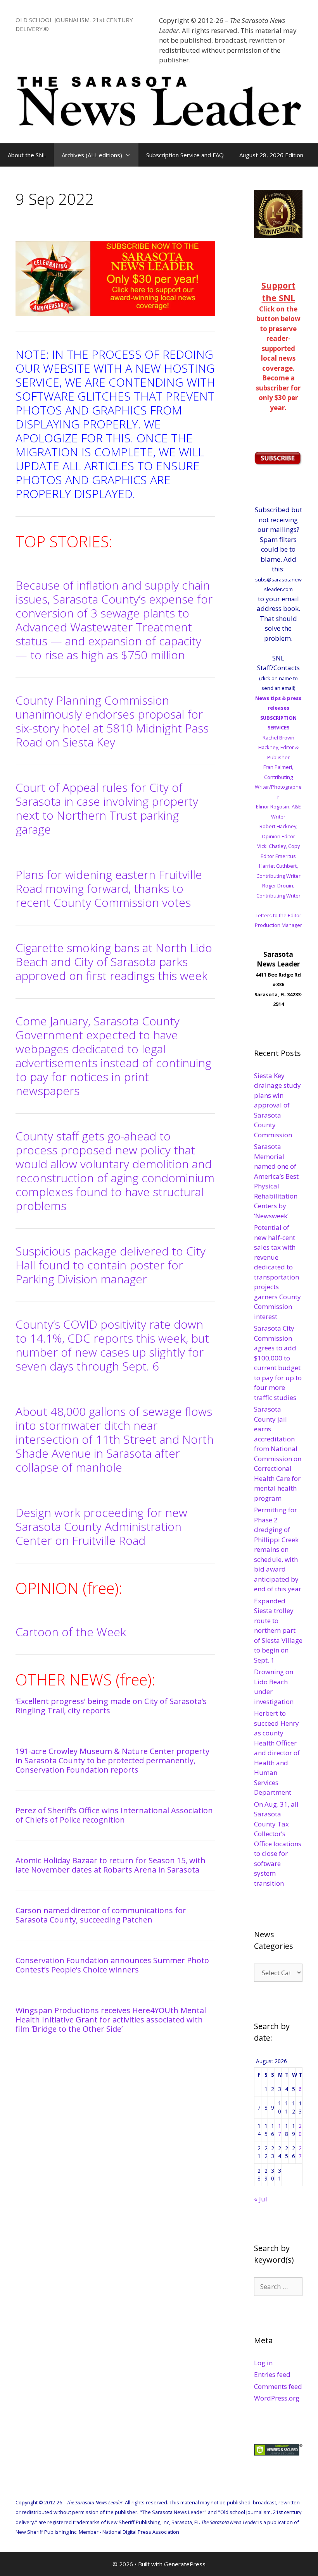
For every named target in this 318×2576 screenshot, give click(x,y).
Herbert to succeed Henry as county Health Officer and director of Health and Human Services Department (277, 1753)
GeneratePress (185, 2564)
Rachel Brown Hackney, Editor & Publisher (278, 747)
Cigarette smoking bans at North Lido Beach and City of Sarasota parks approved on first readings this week (114, 962)
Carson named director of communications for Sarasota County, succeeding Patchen (101, 1915)
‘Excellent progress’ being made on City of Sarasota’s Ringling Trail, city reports (111, 1706)
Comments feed (278, 2386)
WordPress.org (277, 2398)
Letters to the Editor (278, 915)
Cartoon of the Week (71, 1632)
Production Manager (278, 925)
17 (280, 2130)
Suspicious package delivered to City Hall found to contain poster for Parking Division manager (111, 1265)
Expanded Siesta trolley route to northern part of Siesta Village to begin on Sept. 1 (278, 1630)
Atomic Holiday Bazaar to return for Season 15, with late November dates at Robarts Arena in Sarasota (111, 1865)
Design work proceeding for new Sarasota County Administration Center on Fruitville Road (101, 1526)
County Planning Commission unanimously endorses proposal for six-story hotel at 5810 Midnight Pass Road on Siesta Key (112, 721)
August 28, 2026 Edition (271, 155)
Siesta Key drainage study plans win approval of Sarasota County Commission (277, 1105)
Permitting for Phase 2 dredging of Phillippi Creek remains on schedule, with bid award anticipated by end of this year (278, 1549)
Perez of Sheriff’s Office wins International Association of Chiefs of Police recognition (114, 1815)
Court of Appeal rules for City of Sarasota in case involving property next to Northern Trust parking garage (107, 808)
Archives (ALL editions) (92, 155)
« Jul (261, 2199)
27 (300, 2152)
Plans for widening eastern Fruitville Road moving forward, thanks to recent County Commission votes (109, 888)
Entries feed (272, 2374)
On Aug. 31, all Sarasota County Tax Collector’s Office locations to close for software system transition (278, 1844)
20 (300, 2130)
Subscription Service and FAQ (185, 155)
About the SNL (27, 155)
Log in (263, 2363)
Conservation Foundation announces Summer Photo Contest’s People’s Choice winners (112, 1965)
